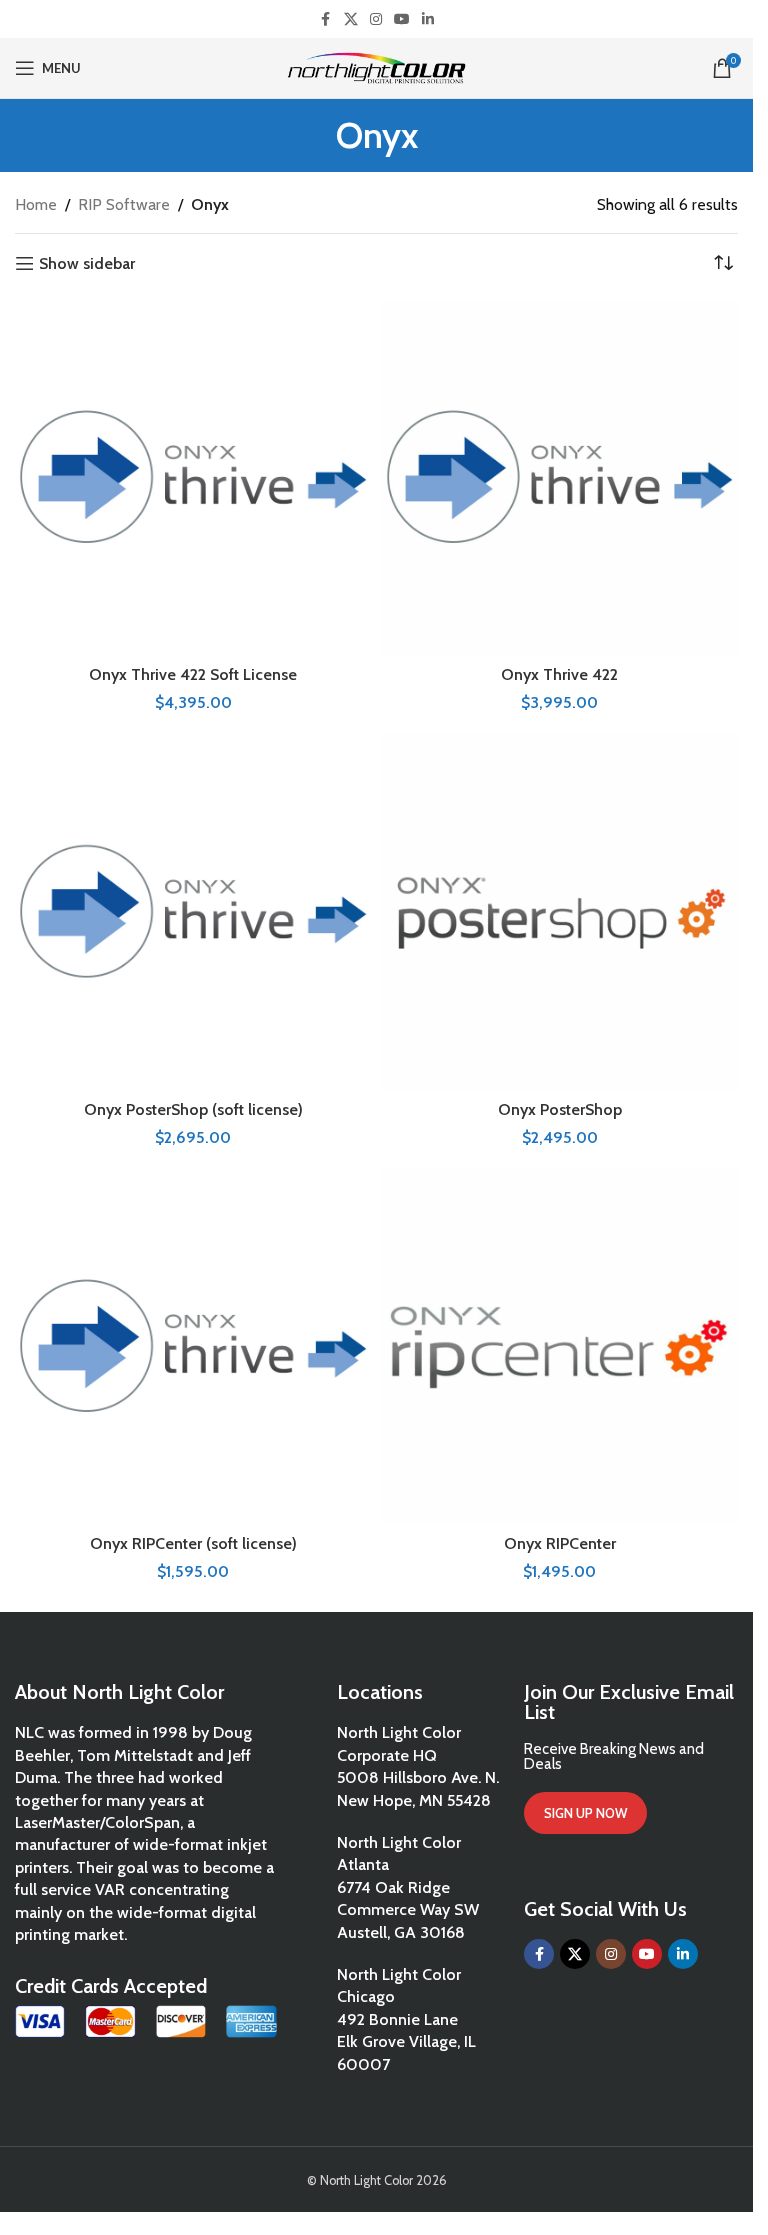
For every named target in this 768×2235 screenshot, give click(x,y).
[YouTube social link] (402, 19)
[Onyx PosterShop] (560, 911)
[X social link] (351, 19)
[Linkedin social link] (428, 19)
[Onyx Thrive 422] (560, 477)
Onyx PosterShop (560, 1109)
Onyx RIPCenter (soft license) (193, 1543)
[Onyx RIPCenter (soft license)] (193, 1346)
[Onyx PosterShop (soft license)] (193, 911)
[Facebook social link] (326, 19)
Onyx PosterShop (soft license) (193, 1109)
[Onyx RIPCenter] (560, 1346)
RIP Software (124, 204)
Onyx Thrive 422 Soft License (193, 674)
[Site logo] (376, 66)
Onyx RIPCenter (560, 1543)
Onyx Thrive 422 (559, 674)
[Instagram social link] (376, 19)
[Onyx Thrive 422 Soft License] (193, 477)
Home (36, 204)
